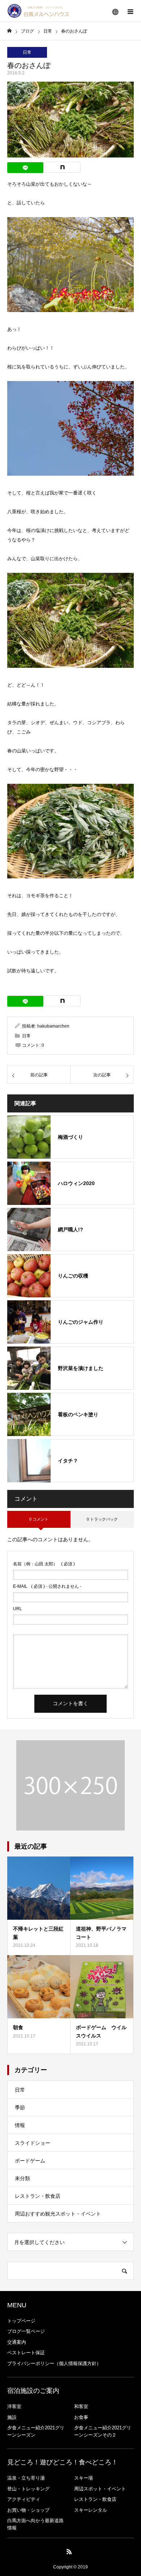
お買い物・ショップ (28, 2510)
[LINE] (25, 168)
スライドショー (33, 2143)
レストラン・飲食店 (38, 2196)
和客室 (81, 2406)
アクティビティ (24, 2499)
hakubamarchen (53, 1026)
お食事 (81, 2417)
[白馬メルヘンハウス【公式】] (38, 11)
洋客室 (14, 2406)
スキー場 (84, 2478)
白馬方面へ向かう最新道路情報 (35, 2524)
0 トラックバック (102, 1519)
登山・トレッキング (28, 2489)
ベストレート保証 (26, 2353)
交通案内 (17, 2342)
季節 (20, 2108)
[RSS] (69, 2551)
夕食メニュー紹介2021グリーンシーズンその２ (103, 2431)
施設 (12, 2417)
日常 (27, 52)
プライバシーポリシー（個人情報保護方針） (54, 2363)
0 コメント (39, 1519)
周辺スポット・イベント (100, 2489)
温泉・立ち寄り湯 (26, 2478)
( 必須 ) (44, 1564)
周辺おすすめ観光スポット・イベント (58, 2214)
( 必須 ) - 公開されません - (47, 1586)
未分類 (22, 2178)
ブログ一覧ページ (26, 2331)
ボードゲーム (30, 2161)
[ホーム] (9, 31)
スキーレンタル (91, 2510)
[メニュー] (130, 11)
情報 (20, 2125)
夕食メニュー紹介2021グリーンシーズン (36, 2431)
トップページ (21, 2321)
